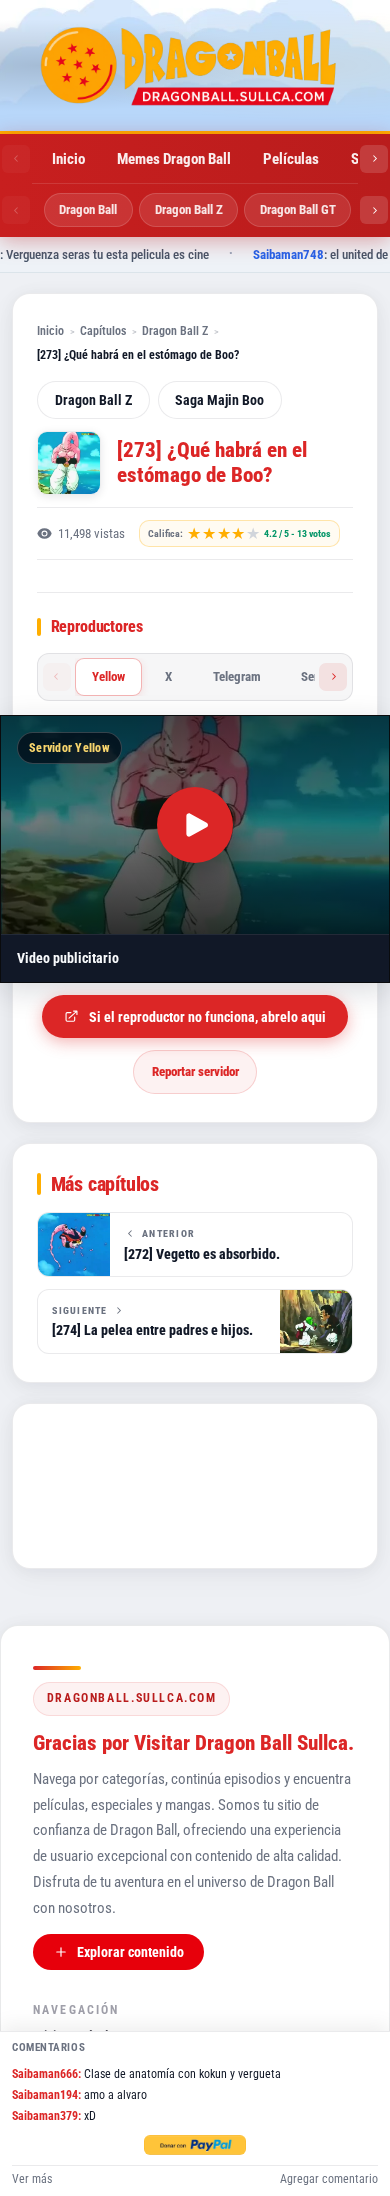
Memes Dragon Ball (174, 159)
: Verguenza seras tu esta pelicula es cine (166, 254)
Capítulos (103, 330)
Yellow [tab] (108, 676)
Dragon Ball (88, 209)
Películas (291, 159)
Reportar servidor (195, 1071)
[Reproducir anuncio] (195, 825)
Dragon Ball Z (189, 209)
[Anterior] (16, 159)
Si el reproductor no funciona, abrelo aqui (207, 1017)
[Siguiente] (374, 159)
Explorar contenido (130, 1952)
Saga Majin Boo (219, 400)
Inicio (68, 159)
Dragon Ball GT (298, 209)
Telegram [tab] (237, 676)
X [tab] (168, 676)
